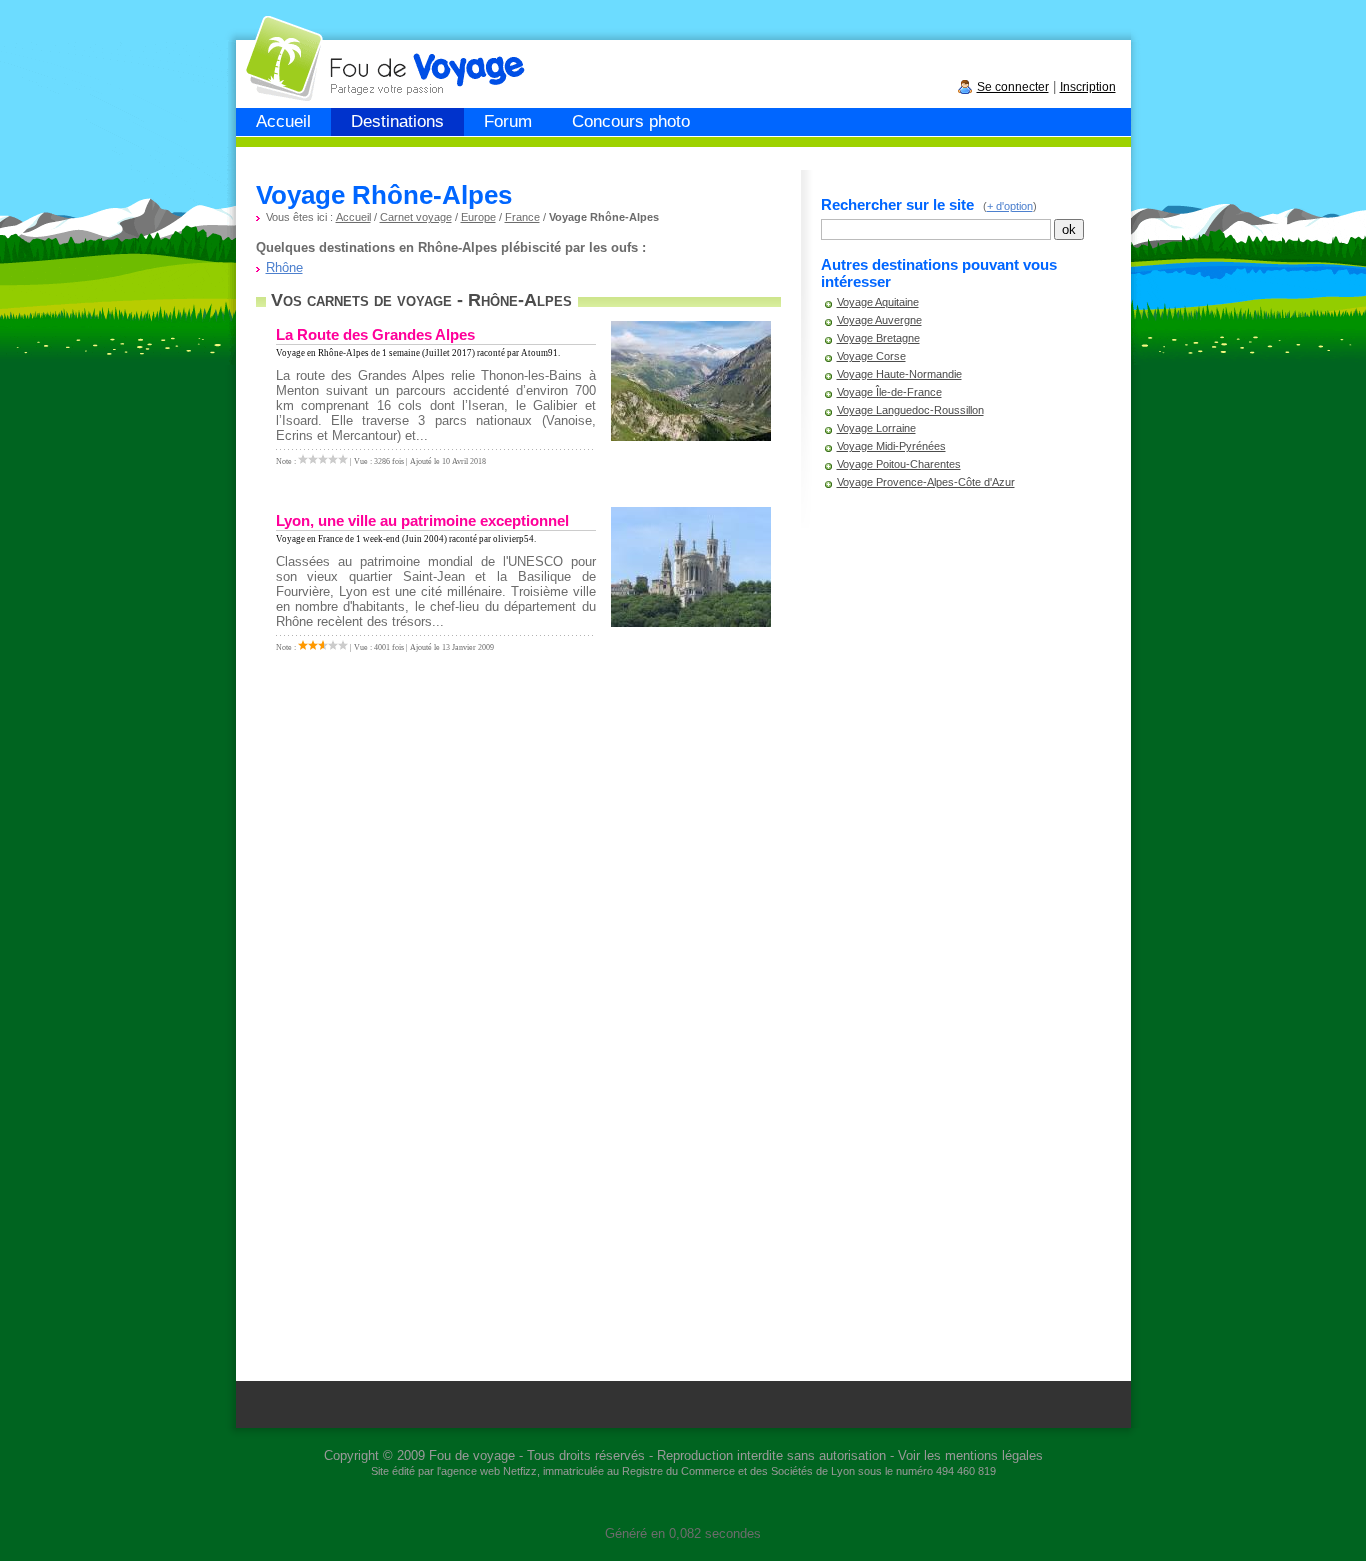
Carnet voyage (416, 217)
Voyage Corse (871, 356)
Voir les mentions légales (970, 1455)
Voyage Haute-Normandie (899, 374)
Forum (508, 121)
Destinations (397, 121)
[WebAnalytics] (683, 1503)
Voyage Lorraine (876, 428)
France (522, 217)
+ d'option (1010, 206)
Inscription (1088, 87)
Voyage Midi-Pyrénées (891, 446)
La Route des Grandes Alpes (375, 334)
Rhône (284, 267)
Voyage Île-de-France (889, 392)
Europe (478, 217)
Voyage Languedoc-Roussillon (910, 410)
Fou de (312, 48)
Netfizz (520, 1471)
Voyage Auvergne (879, 320)
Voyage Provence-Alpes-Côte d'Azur (926, 482)
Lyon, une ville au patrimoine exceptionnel (422, 520)
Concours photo (631, 121)
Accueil (283, 121)
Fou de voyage (472, 1455)
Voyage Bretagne (878, 338)
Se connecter (1013, 87)
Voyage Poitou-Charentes (899, 464)
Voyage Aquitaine (878, 302)
